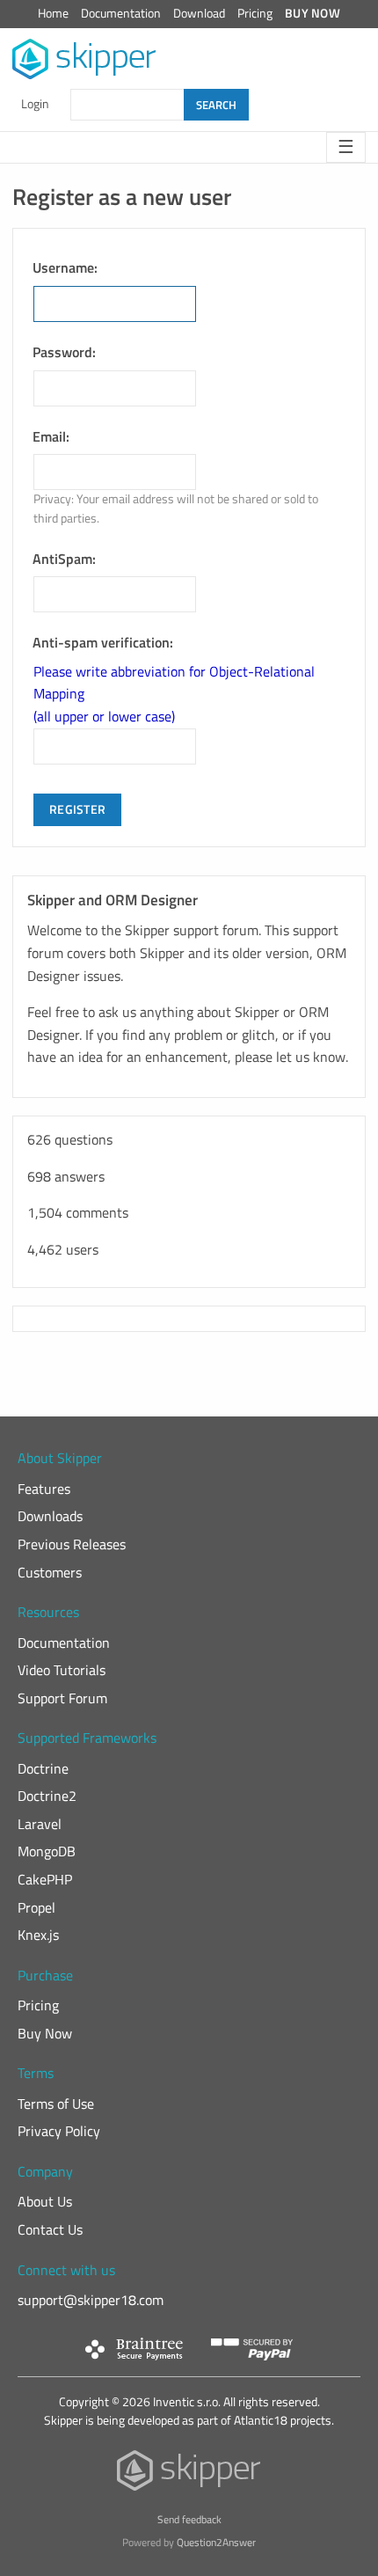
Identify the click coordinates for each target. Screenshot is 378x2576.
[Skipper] (189, 2474)
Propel (36, 1907)
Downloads (50, 1516)
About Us (45, 2201)
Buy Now (313, 13)
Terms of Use (56, 2104)
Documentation (121, 13)
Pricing (255, 13)
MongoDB (47, 1851)
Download (199, 13)
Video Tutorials (62, 1670)
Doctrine (43, 1768)
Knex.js (38, 1935)
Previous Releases (72, 1544)
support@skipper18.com (91, 2300)
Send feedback (189, 2519)
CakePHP (45, 1879)
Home (53, 13)
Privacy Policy (59, 2131)
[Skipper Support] (85, 59)
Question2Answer (216, 2542)
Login (35, 104)
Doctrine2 (47, 1796)
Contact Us (50, 2229)
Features (44, 1489)
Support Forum (62, 1698)
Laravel (40, 1824)
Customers (50, 1572)
